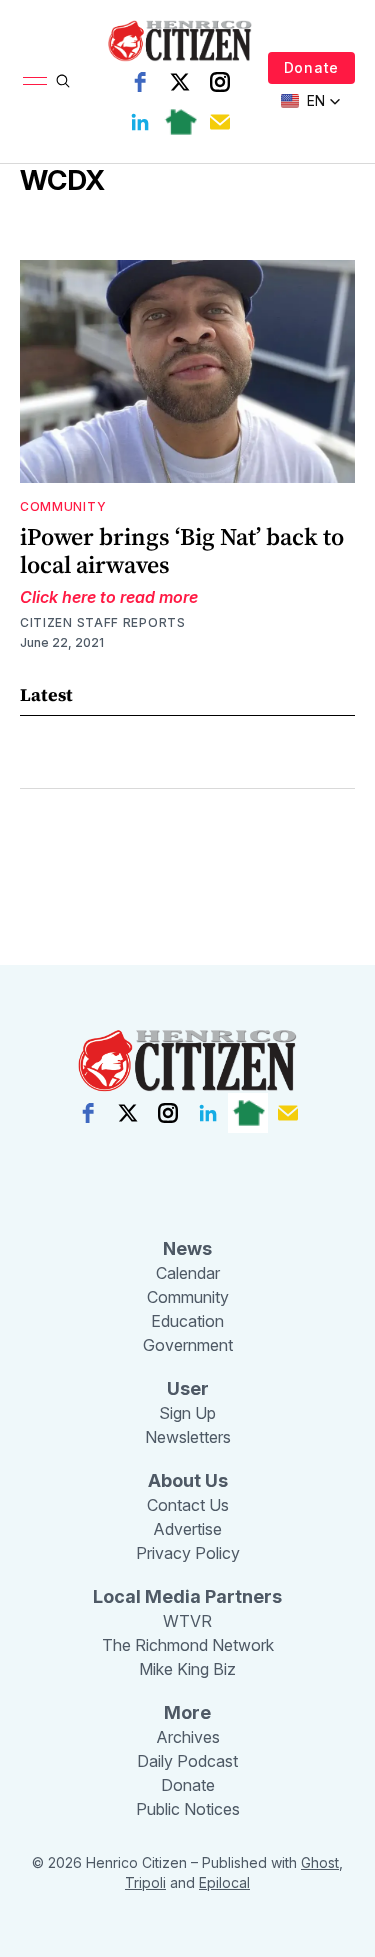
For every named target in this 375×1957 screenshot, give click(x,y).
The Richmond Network (188, 1645)
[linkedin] (140, 122)
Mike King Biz (187, 1669)
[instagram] (220, 82)
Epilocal (224, 1882)
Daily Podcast (187, 1761)
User (188, 1388)
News (187, 1248)
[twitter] (180, 82)
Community (63, 506)
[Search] (63, 81)
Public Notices (188, 1809)
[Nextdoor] (180, 122)
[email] (220, 122)
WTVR (187, 1621)
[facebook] (140, 82)
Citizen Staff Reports (103, 622)
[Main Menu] (35, 81)
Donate (311, 67)
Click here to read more (109, 597)
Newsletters (188, 1437)
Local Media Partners (187, 1596)
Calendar (188, 1273)
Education (187, 1321)
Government (188, 1345)
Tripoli (145, 1882)
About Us (188, 1480)
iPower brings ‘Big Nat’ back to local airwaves (182, 550)
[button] (311, 101)
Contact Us (188, 1505)
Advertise (187, 1529)
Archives (188, 1737)
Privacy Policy (188, 1553)
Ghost (320, 1862)
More (187, 1712)
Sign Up (187, 1413)
